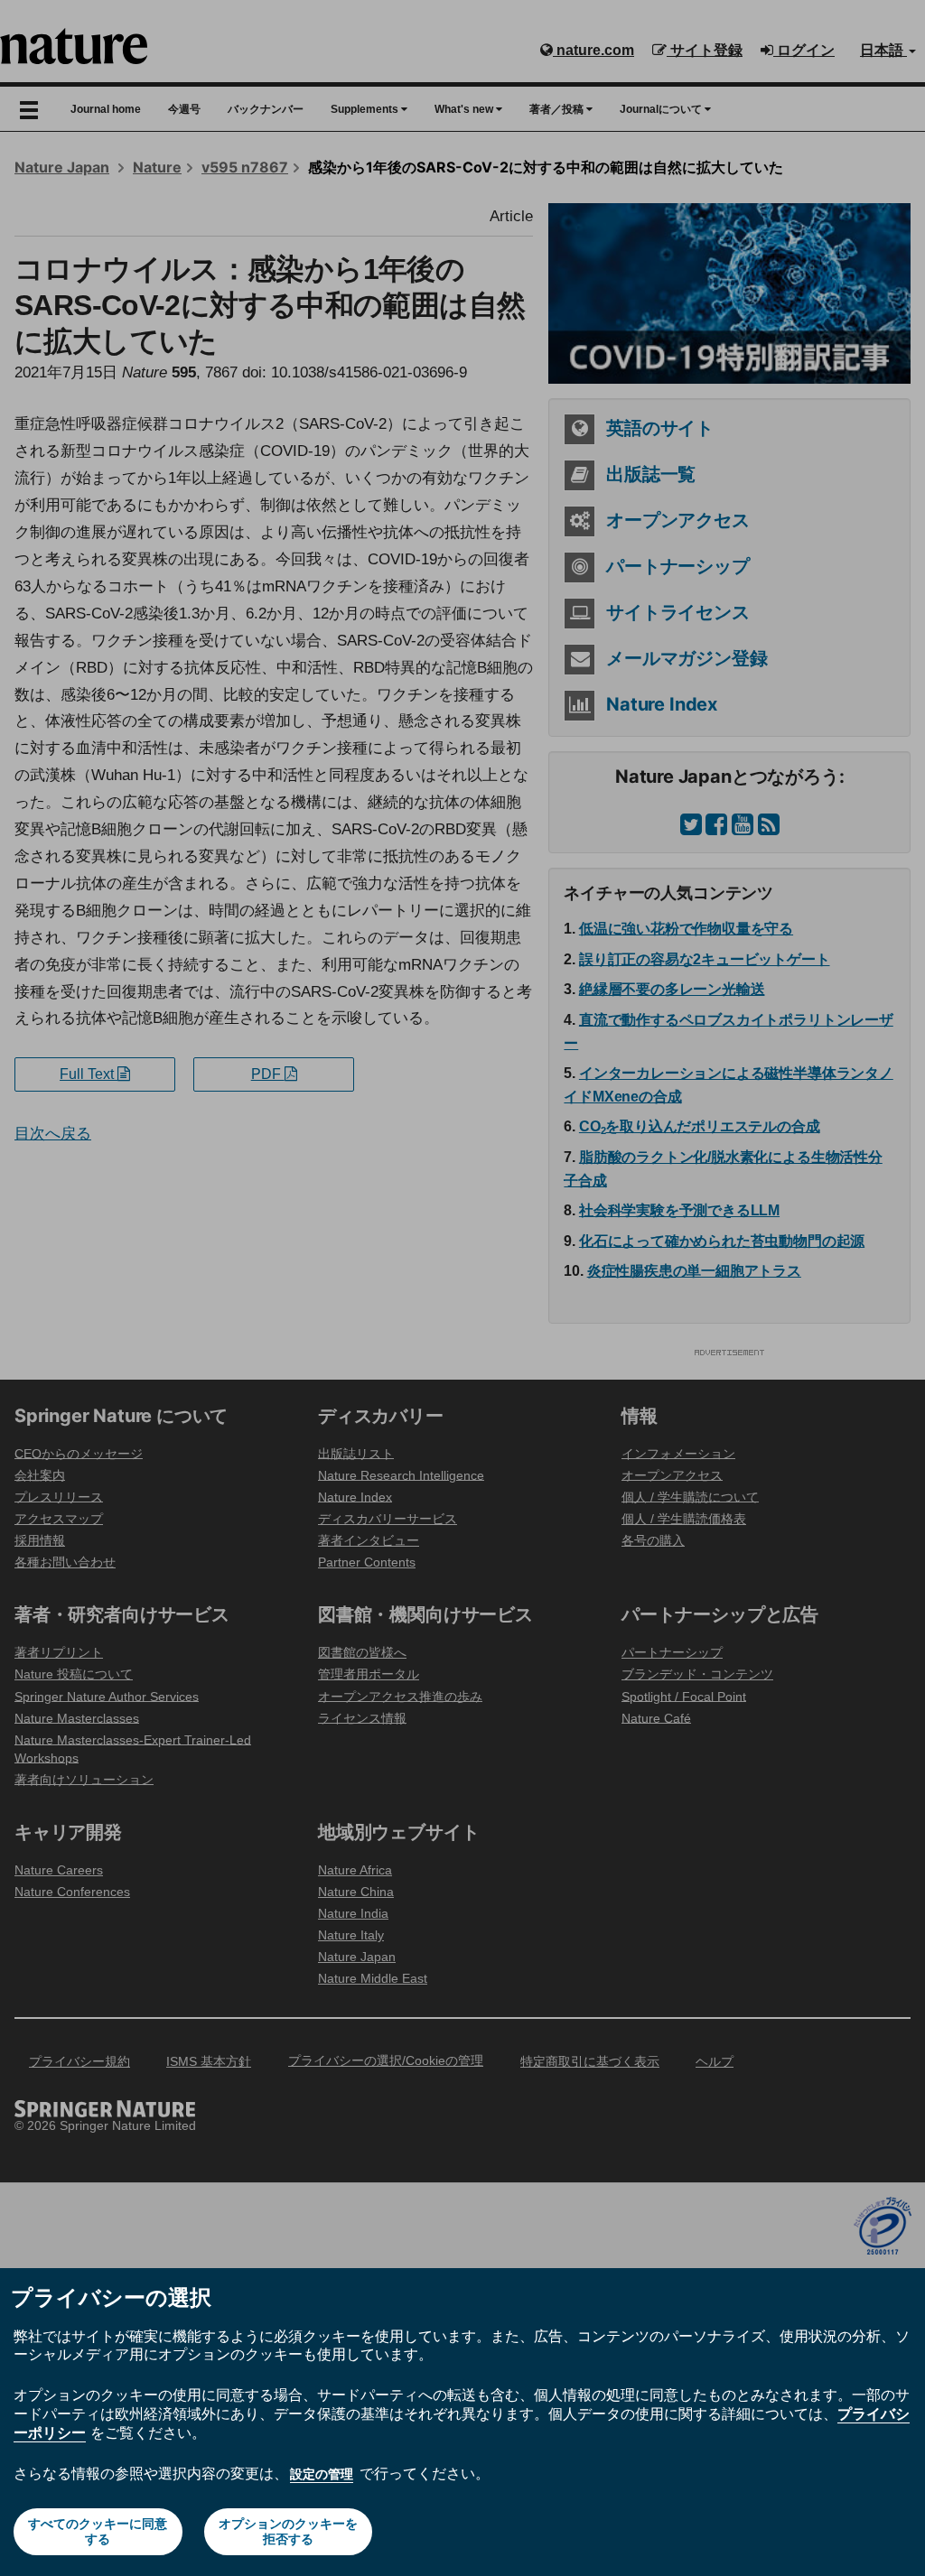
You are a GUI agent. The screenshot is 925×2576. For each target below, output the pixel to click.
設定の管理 (322, 2474)
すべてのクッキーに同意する (98, 2531)
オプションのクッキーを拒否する (288, 2531)
